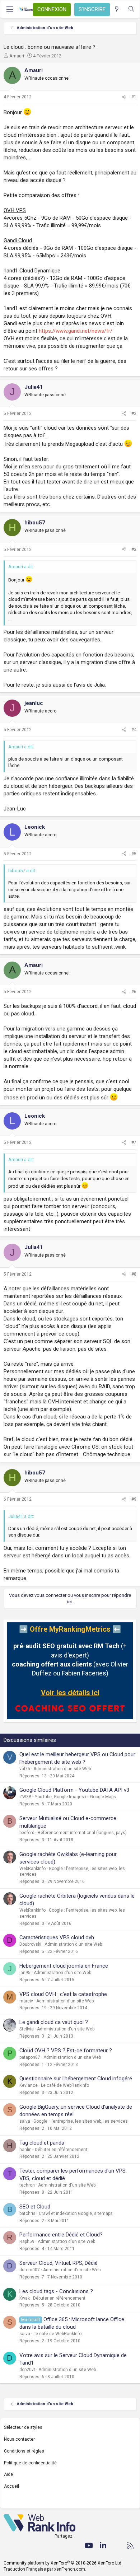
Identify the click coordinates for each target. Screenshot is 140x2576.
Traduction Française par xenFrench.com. (45, 2569)
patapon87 (30, 2057)
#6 (134, 992)
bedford (27, 1833)
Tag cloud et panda (42, 2143)
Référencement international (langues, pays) (82, 1833)
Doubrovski (30, 1944)
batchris (27, 2213)
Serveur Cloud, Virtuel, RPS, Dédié (59, 2263)
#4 (134, 730)
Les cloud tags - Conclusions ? (56, 2291)
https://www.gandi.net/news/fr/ (76, 331)
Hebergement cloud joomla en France (64, 1966)
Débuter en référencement (61, 2150)
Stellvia (27, 2029)
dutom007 (30, 2270)
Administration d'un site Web (62, 1769)
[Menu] (10, 9)
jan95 (25, 1973)
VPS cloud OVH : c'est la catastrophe (63, 1994)
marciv (26, 2001)
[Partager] (124, 97)
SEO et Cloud (35, 2207)
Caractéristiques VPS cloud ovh (57, 1937)
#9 (134, 1499)
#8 (134, 1274)
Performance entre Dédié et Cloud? (61, 2235)
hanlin (25, 2150)
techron (27, 2185)
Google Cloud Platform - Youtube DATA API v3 (74, 1790)
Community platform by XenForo (63, 2563)
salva (25, 2121)
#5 (134, 854)
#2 (134, 413)
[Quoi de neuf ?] (117, 9)
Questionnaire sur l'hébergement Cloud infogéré (76, 2079)
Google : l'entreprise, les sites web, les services (81, 2121)
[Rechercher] (131, 9)
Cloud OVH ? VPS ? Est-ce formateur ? (66, 2051)
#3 (134, 550)
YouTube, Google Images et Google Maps (75, 1797)
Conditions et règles (24, 2451)
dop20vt (27, 2370)
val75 (25, 1769)
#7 (134, 1142)
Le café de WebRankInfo (65, 2085)
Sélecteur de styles (23, 2427)
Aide (8, 2474)
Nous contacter (19, 2439)
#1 (134, 97)
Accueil (11, 2486)
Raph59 (27, 2241)
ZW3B (25, 1797)
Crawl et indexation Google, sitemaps (76, 2213)
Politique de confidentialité (30, 2463)
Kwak (25, 2298)
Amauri (17, 56)
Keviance (29, 2085)
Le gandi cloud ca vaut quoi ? (54, 2022)
